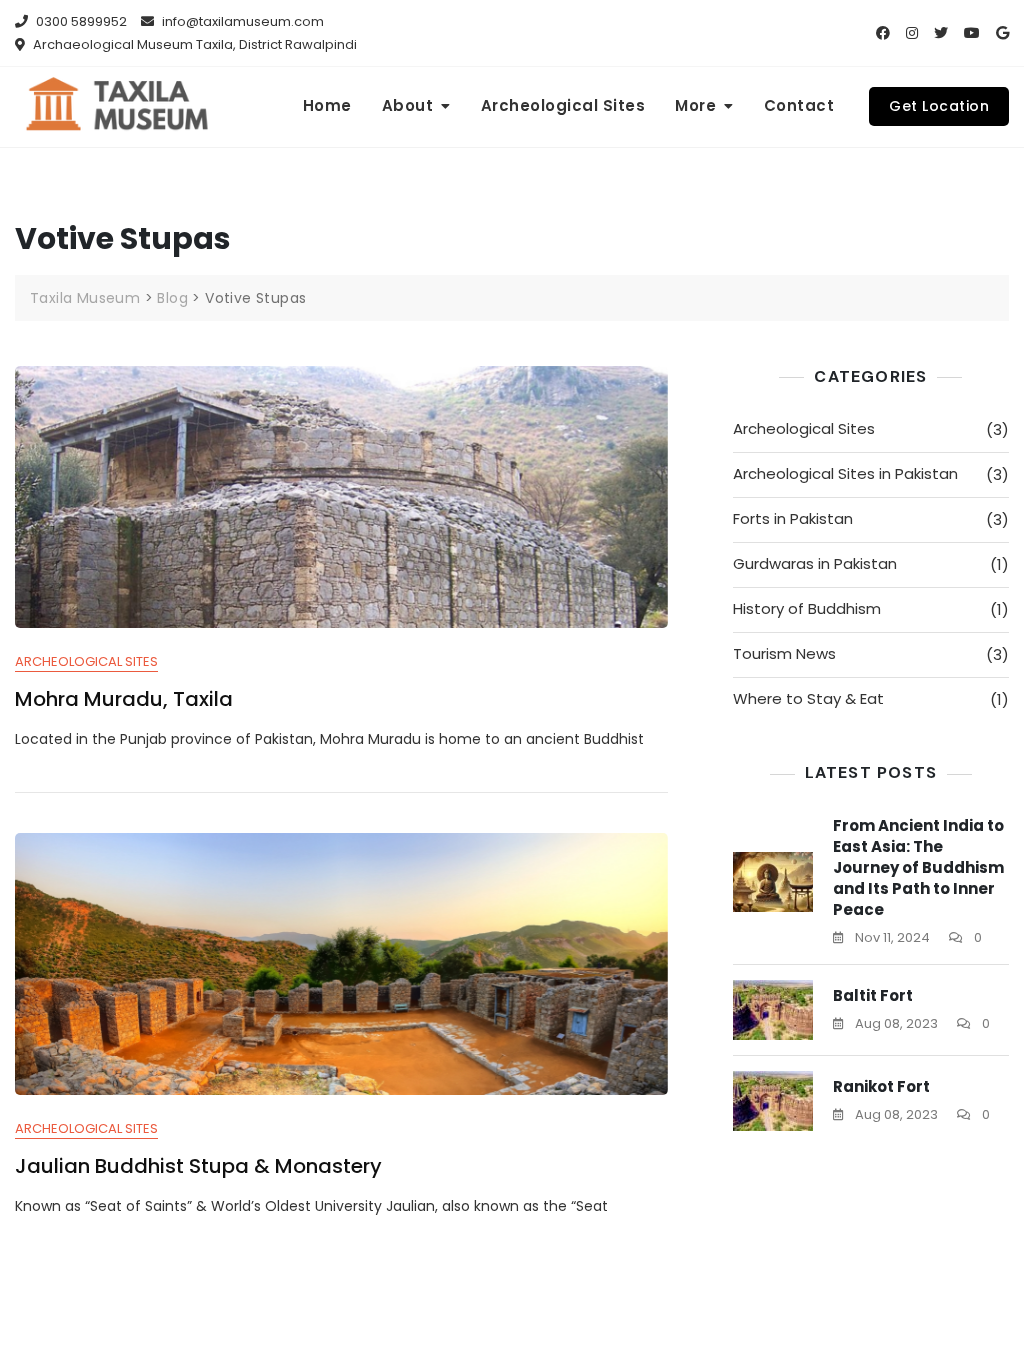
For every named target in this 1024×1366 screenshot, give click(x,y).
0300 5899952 (80, 21)
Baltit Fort (873, 995)
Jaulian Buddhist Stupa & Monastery (198, 1166)
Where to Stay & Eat (808, 698)
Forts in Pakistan (793, 518)
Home (327, 105)
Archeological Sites (563, 105)
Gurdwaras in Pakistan (815, 563)
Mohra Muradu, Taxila (124, 699)
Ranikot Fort (881, 1086)
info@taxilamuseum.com (241, 21)
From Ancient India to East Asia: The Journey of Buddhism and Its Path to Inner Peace (918, 867)
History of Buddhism (807, 608)
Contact (799, 105)
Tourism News (784, 653)
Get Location (939, 106)
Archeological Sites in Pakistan (845, 473)
